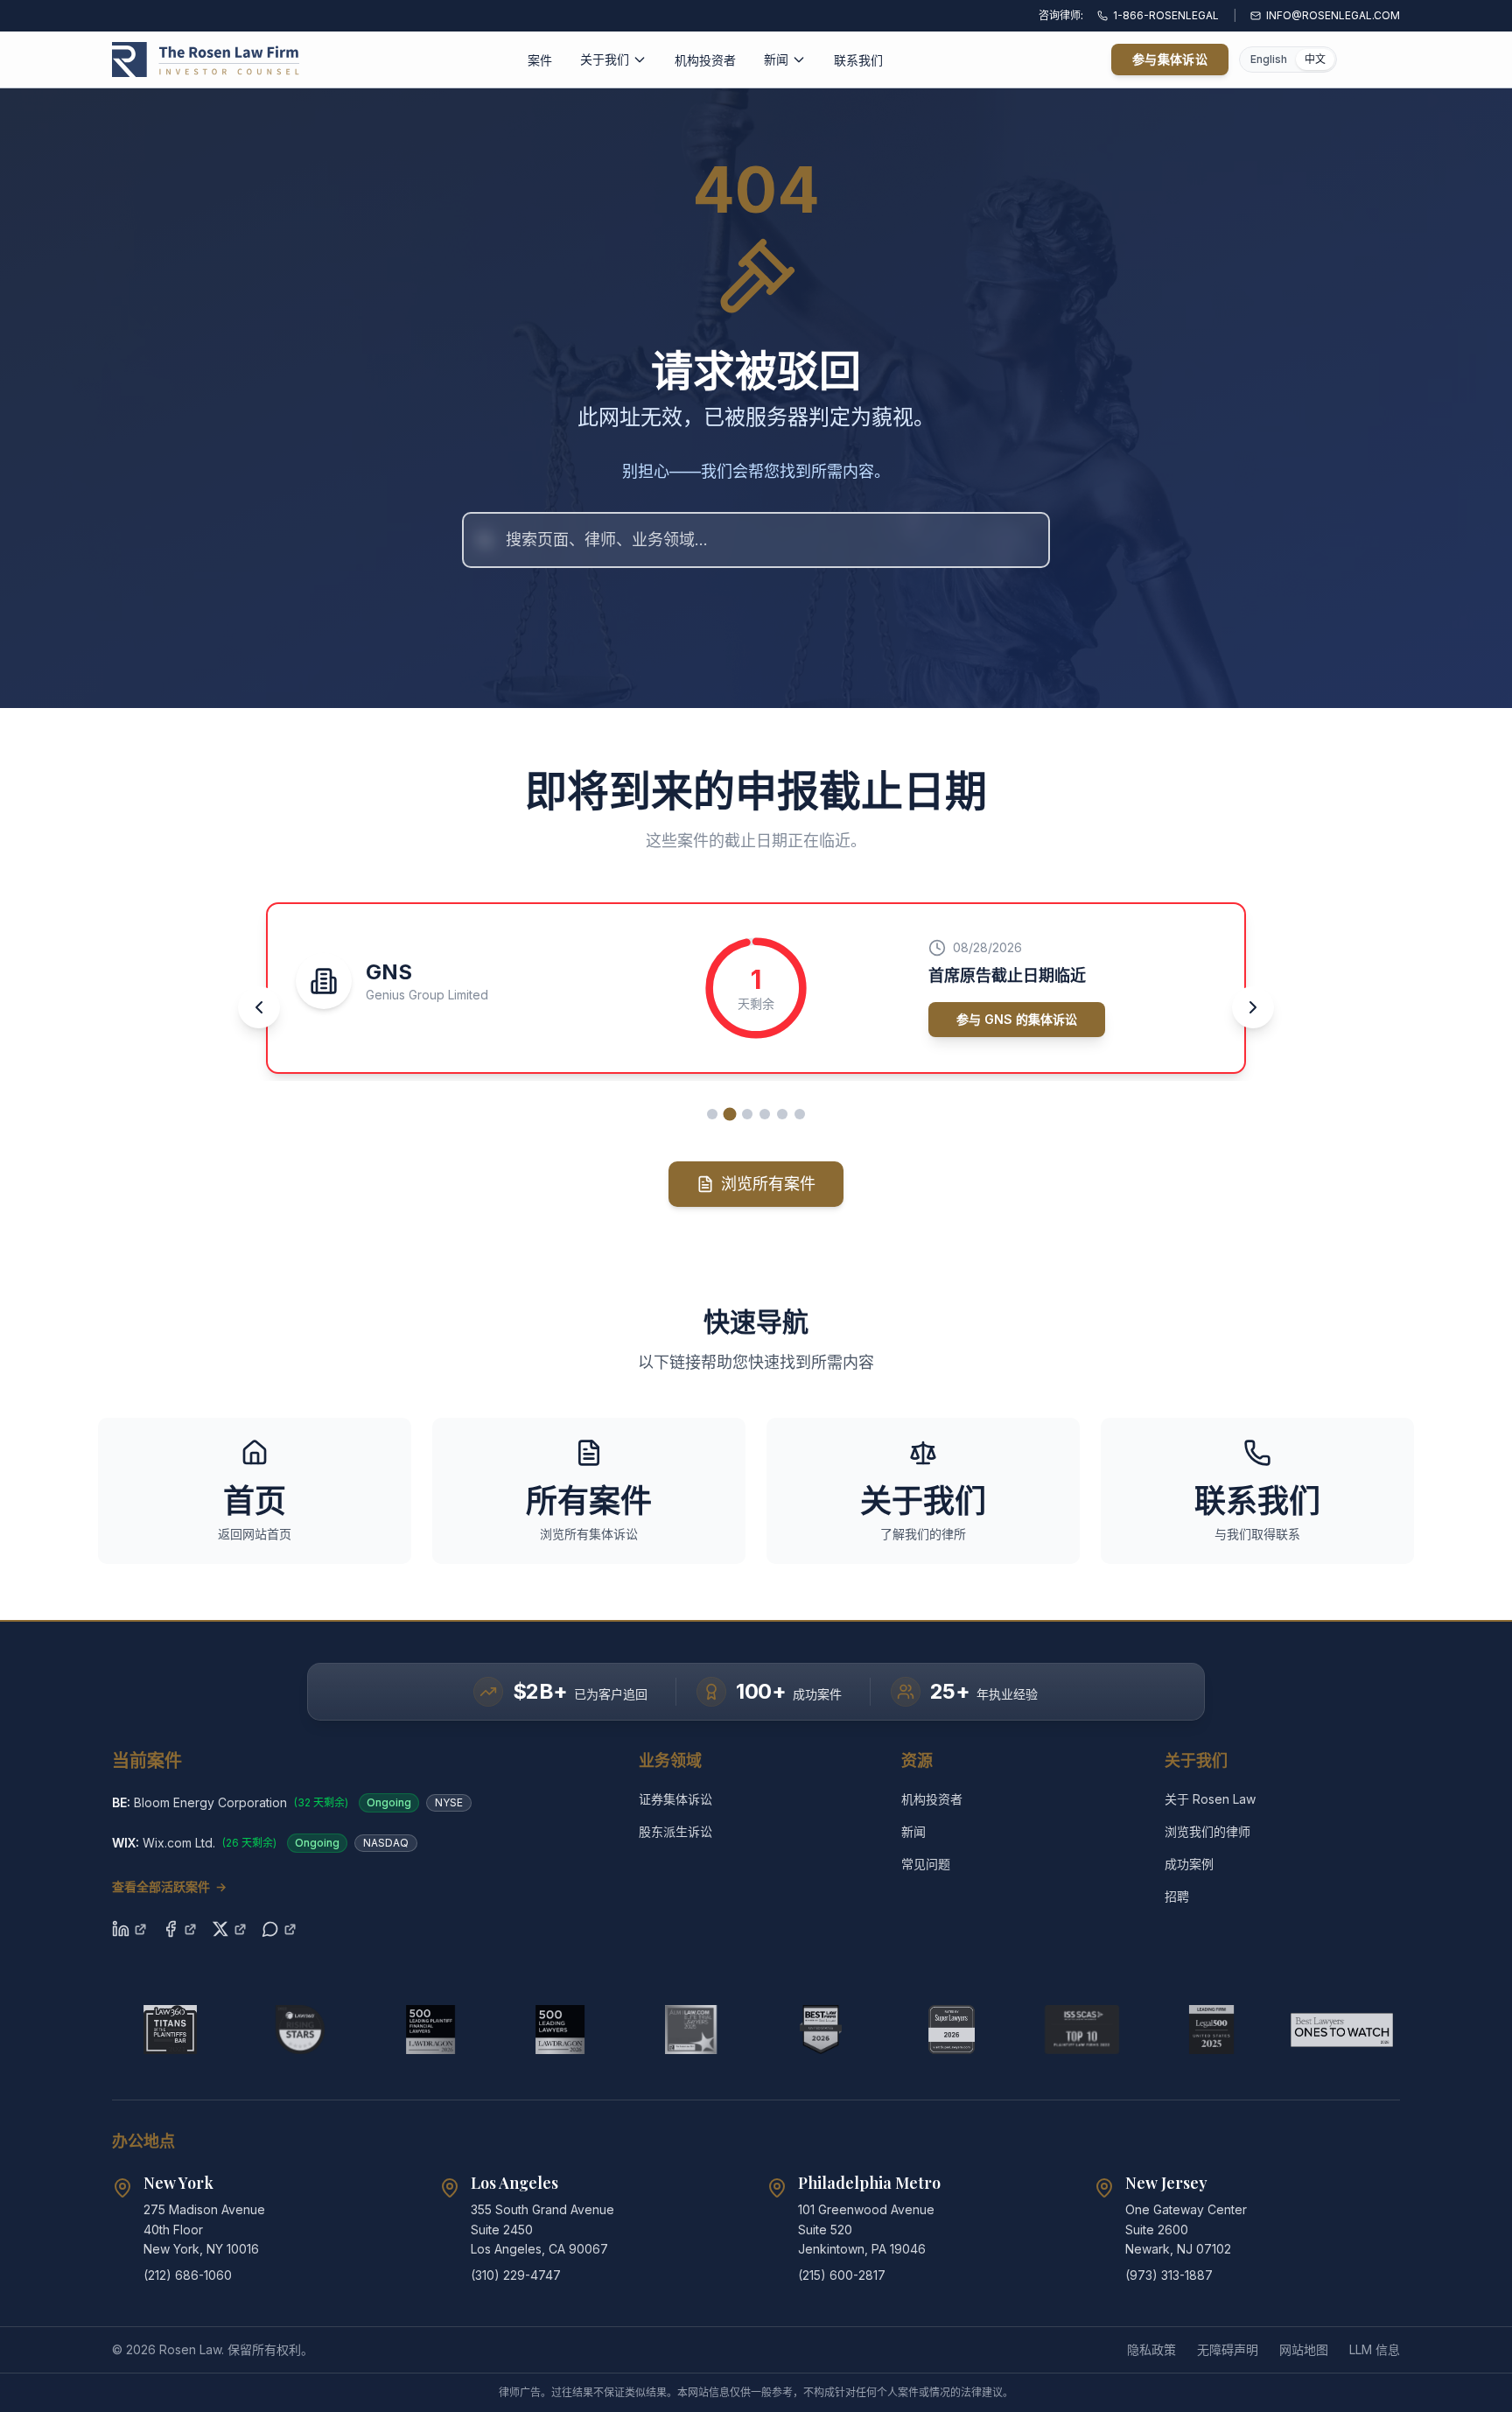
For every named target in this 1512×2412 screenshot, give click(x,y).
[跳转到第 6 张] (800, 1114)
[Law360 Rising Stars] (301, 2030)
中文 (1315, 59)
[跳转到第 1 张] (712, 1114)
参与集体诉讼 (1170, 59)
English (1269, 59)
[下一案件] (1253, 1007)
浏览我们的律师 (1207, 1831)
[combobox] (756, 540)
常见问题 (926, 1864)
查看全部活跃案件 (169, 1886)
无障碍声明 (1228, 2349)
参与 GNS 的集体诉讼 (1017, 1019)
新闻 (776, 59)
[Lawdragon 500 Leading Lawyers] (560, 2030)
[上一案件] (259, 1007)
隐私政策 (1151, 2349)
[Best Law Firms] (821, 2030)
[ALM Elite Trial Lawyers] (691, 2030)
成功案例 (1189, 1864)
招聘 (1177, 1896)
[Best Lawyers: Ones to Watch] (1342, 2030)
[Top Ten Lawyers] (1082, 2030)
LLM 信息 (1375, 2349)
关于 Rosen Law (1210, 1799)
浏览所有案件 (768, 1184)
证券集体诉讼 (675, 1799)
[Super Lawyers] (952, 2030)
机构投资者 (705, 60)
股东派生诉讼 (675, 1831)
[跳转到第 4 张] (765, 1114)
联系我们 (858, 60)
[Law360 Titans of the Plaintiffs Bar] (170, 2030)
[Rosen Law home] (206, 60)
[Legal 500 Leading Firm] (1211, 2030)
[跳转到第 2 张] (730, 1114)
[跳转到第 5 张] (782, 1114)
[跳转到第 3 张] (747, 1114)
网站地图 (1304, 2349)
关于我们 (605, 59)
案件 (540, 60)
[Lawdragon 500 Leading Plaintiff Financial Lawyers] (431, 2030)
